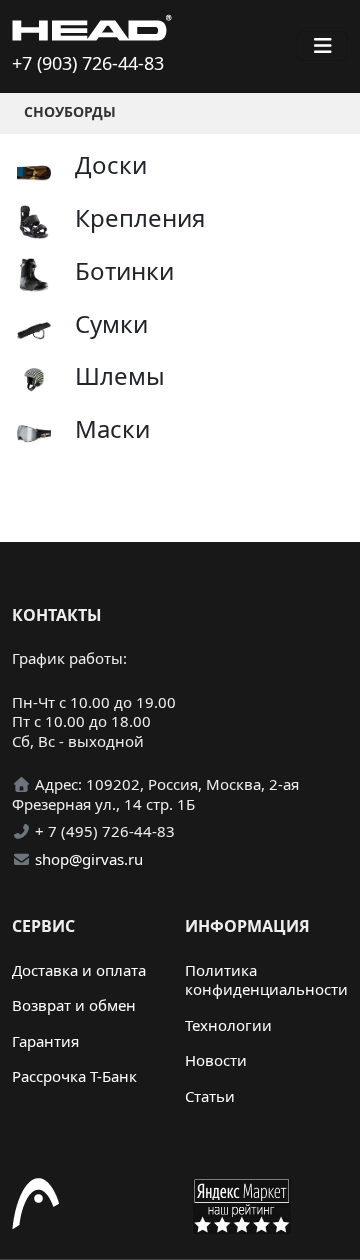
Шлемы (120, 375)
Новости (216, 1060)
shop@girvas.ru (89, 859)
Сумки (111, 323)
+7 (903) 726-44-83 (88, 63)
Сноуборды (70, 111)
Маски (112, 428)
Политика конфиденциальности (266, 980)
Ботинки (124, 270)
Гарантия (45, 1041)
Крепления (140, 217)
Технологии (228, 1025)
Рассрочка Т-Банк (74, 1076)
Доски (111, 164)
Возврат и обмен (74, 1005)
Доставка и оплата (79, 970)
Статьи (210, 1096)
